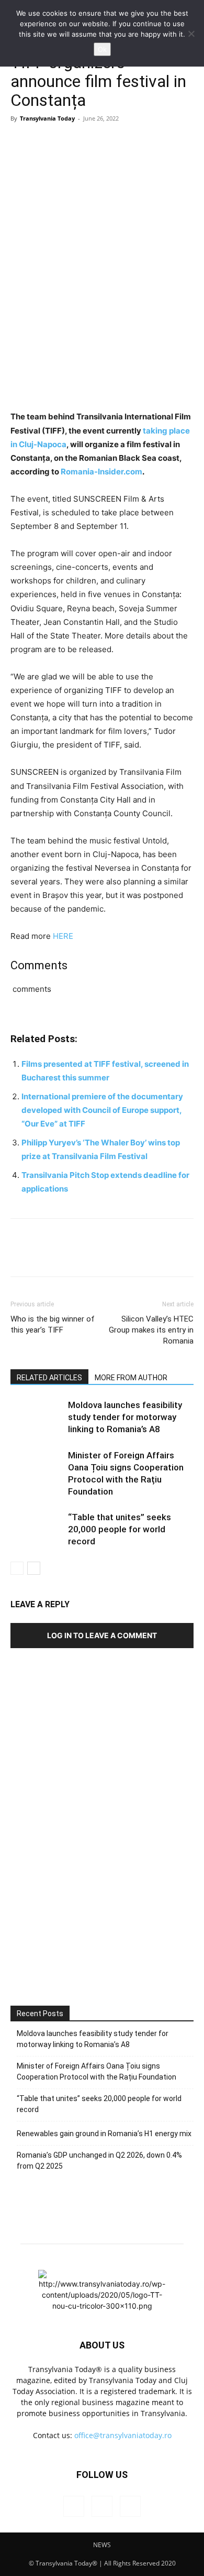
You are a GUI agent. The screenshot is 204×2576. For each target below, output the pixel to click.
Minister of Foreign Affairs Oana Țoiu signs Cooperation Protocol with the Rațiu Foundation (97, 2071)
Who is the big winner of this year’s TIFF (53, 1324)
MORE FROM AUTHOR (131, 1378)
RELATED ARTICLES (49, 1378)
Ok (102, 49)
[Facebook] (21, 142)
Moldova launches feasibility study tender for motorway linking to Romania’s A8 (125, 1417)
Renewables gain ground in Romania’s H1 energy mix (104, 2134)
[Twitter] (45, 142)
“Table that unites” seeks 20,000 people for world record (120, 1529)
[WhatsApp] (93, 142)
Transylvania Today (47, 118)
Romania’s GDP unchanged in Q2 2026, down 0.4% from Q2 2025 (99, 2161)
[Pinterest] (69, 142)
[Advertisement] (102, 1861)
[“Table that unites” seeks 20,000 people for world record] (37, 1529)
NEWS (102, 2545)
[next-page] (34, 1568)
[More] (118, 142)
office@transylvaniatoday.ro (123, 2435)
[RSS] (102, 2506)
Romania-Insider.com (101, 472)
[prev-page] (17, 1568)
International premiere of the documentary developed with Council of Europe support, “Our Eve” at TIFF (102, 1110)
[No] (191, 34)
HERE (63, 936)
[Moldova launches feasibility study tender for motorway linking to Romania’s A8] (37, 1417)
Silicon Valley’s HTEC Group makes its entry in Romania (151, 1330)
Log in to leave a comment (102, 1635)
